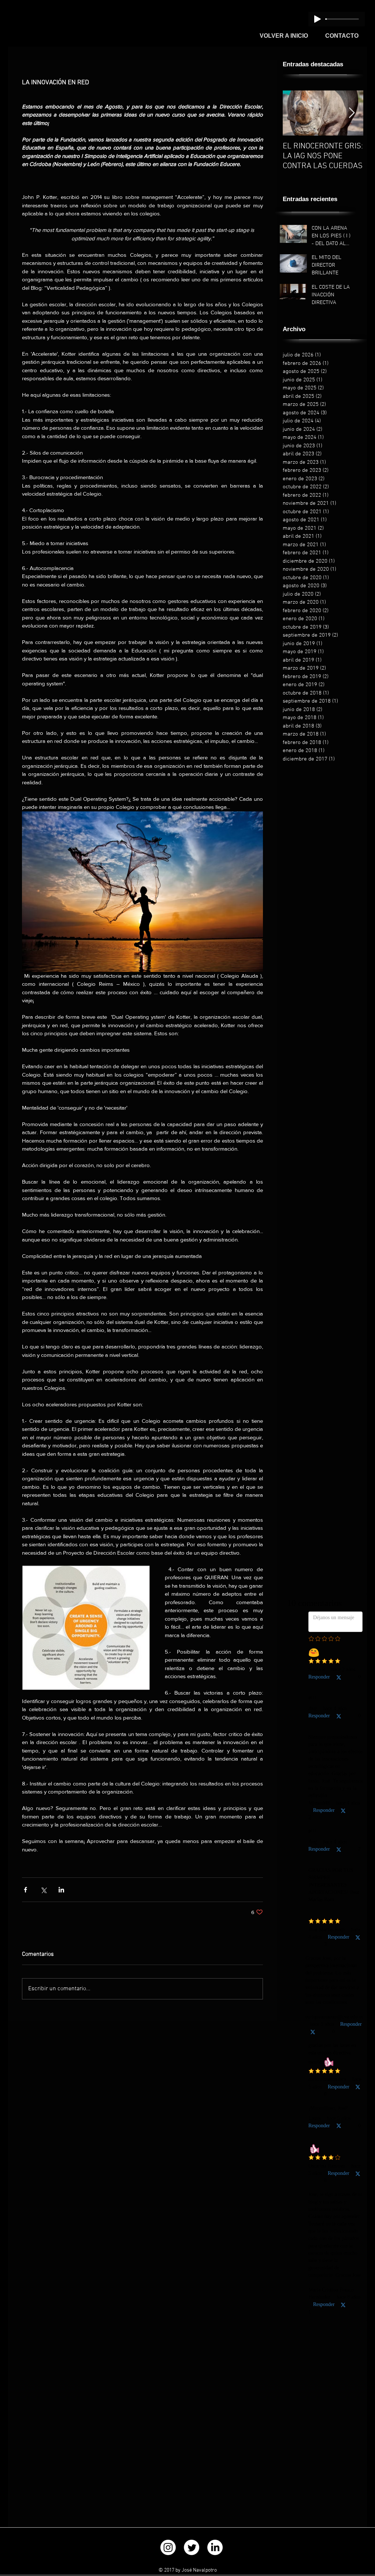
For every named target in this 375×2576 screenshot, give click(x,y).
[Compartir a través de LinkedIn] (61, 1890)
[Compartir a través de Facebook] (25, 1890)
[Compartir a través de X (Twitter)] (43, 1890)
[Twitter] (192, 1755)
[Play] (318, 19)
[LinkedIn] (215, 1755)
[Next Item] (352, 113)
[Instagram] (168, 1755)
